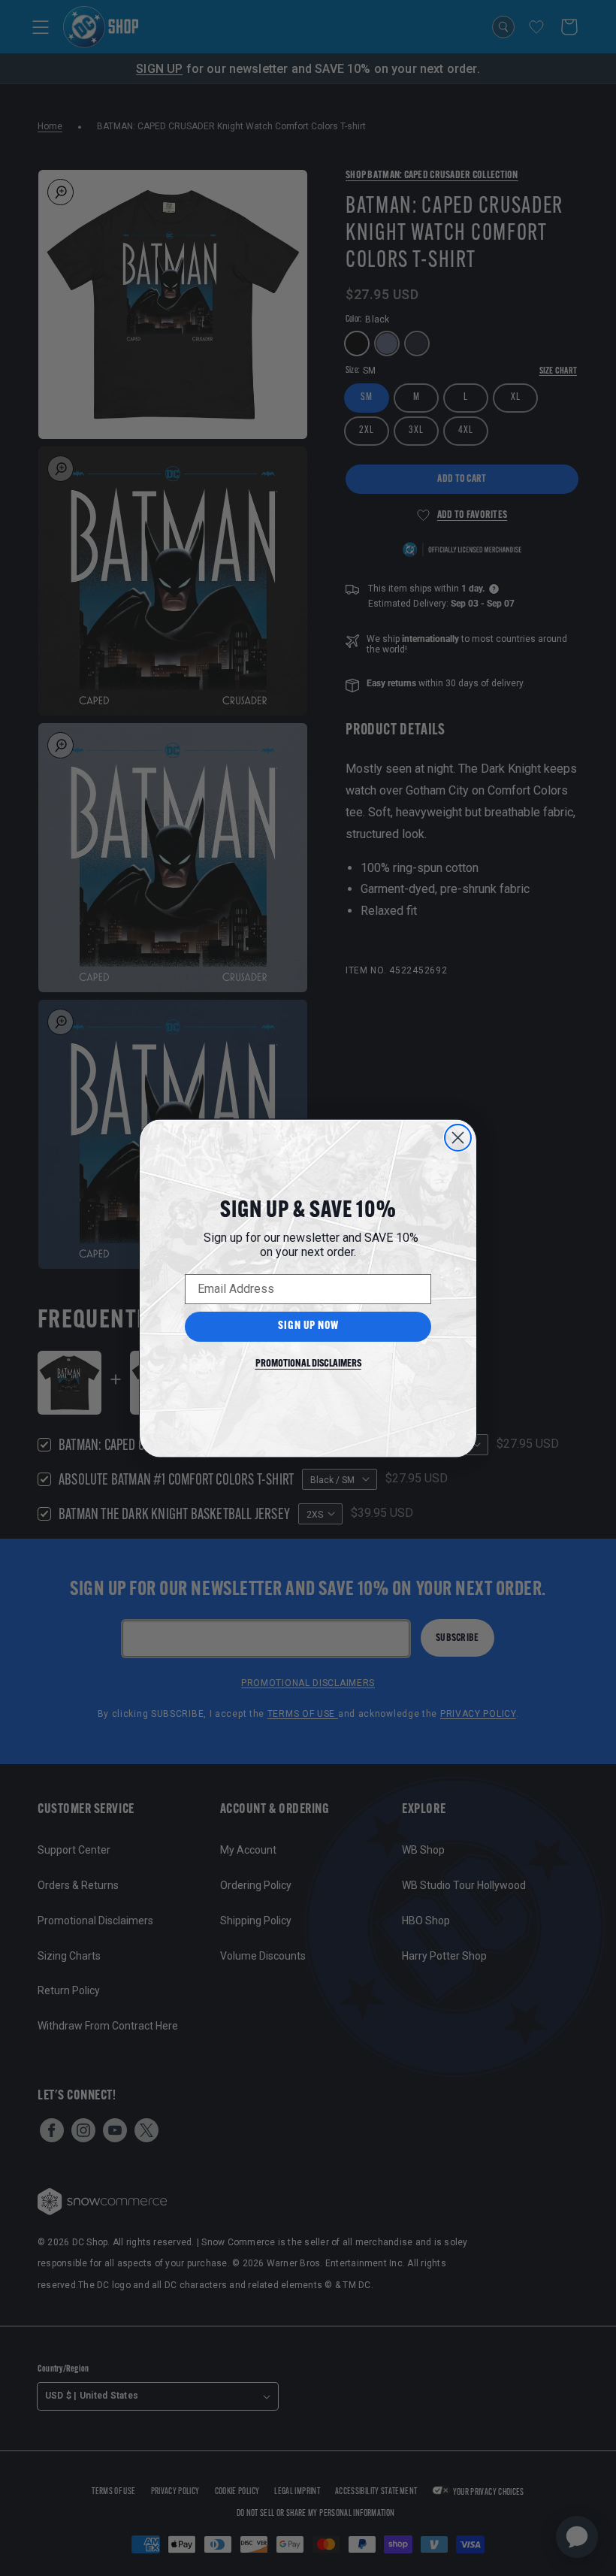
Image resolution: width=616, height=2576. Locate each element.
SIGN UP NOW (308, 1326)
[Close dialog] (458, 1138)
